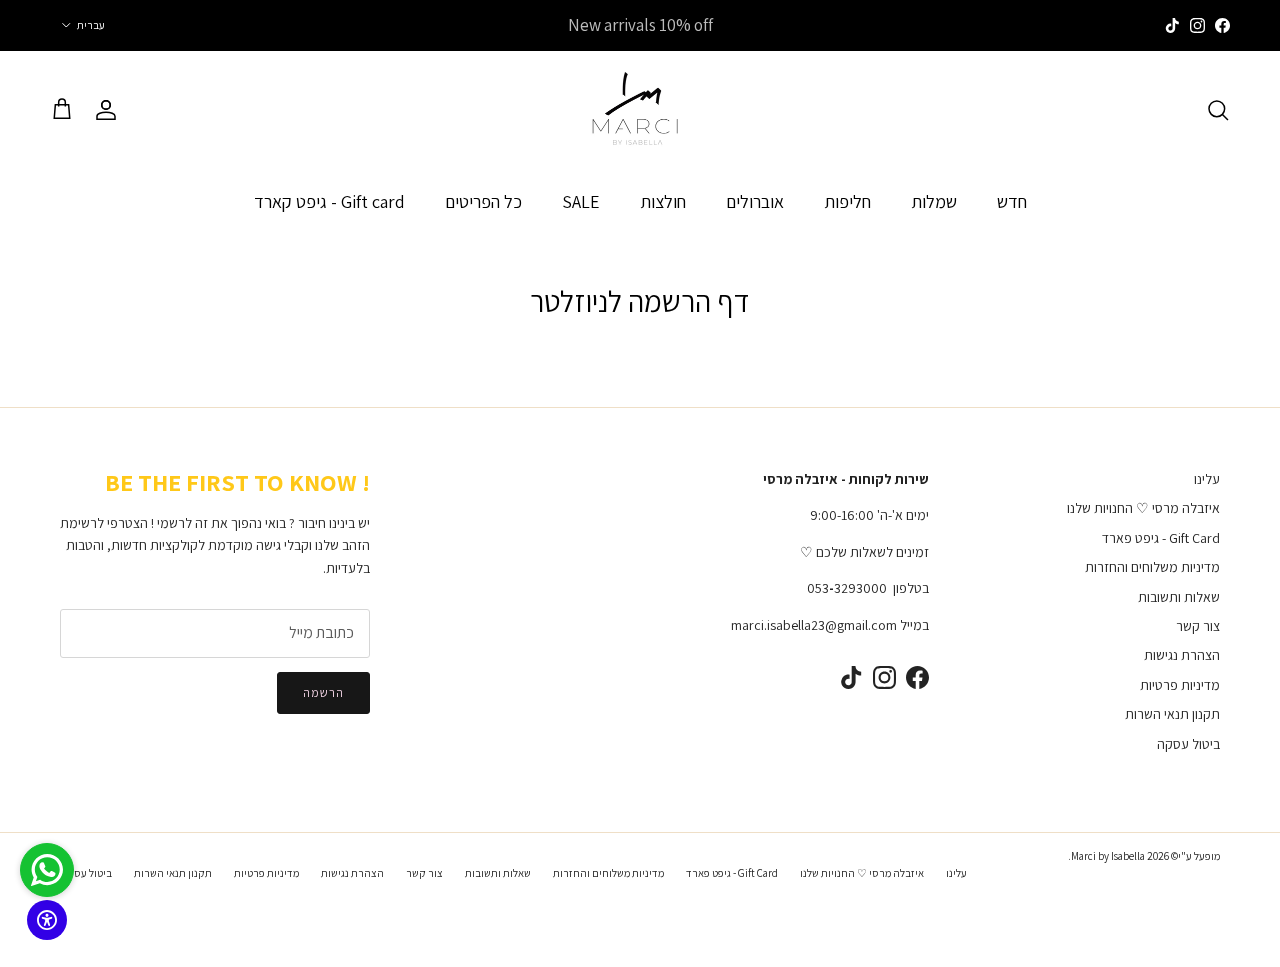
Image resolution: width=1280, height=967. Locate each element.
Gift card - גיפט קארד (329, 200)
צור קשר (1198, 626)
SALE (581, 200)
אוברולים (755, 200)
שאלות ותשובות (1179, 597)
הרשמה (323, 692)
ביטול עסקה (1188, 744)
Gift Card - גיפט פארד (1161, 538)
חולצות (663, 200)
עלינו (1207, 479)
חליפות (847, 200)
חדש (1012, 200)
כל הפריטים (483, 200)
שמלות (934, 200)
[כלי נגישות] (47, 920)
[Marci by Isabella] (640, 110)
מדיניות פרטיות (1180, 685)
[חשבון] (110, 110)
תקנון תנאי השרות (1172, 714)
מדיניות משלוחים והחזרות (1152, 567)
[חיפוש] (1218, 110)
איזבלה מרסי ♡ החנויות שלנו (1143, 508)
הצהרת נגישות (1182, 655)
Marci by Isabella (1108, 856)
